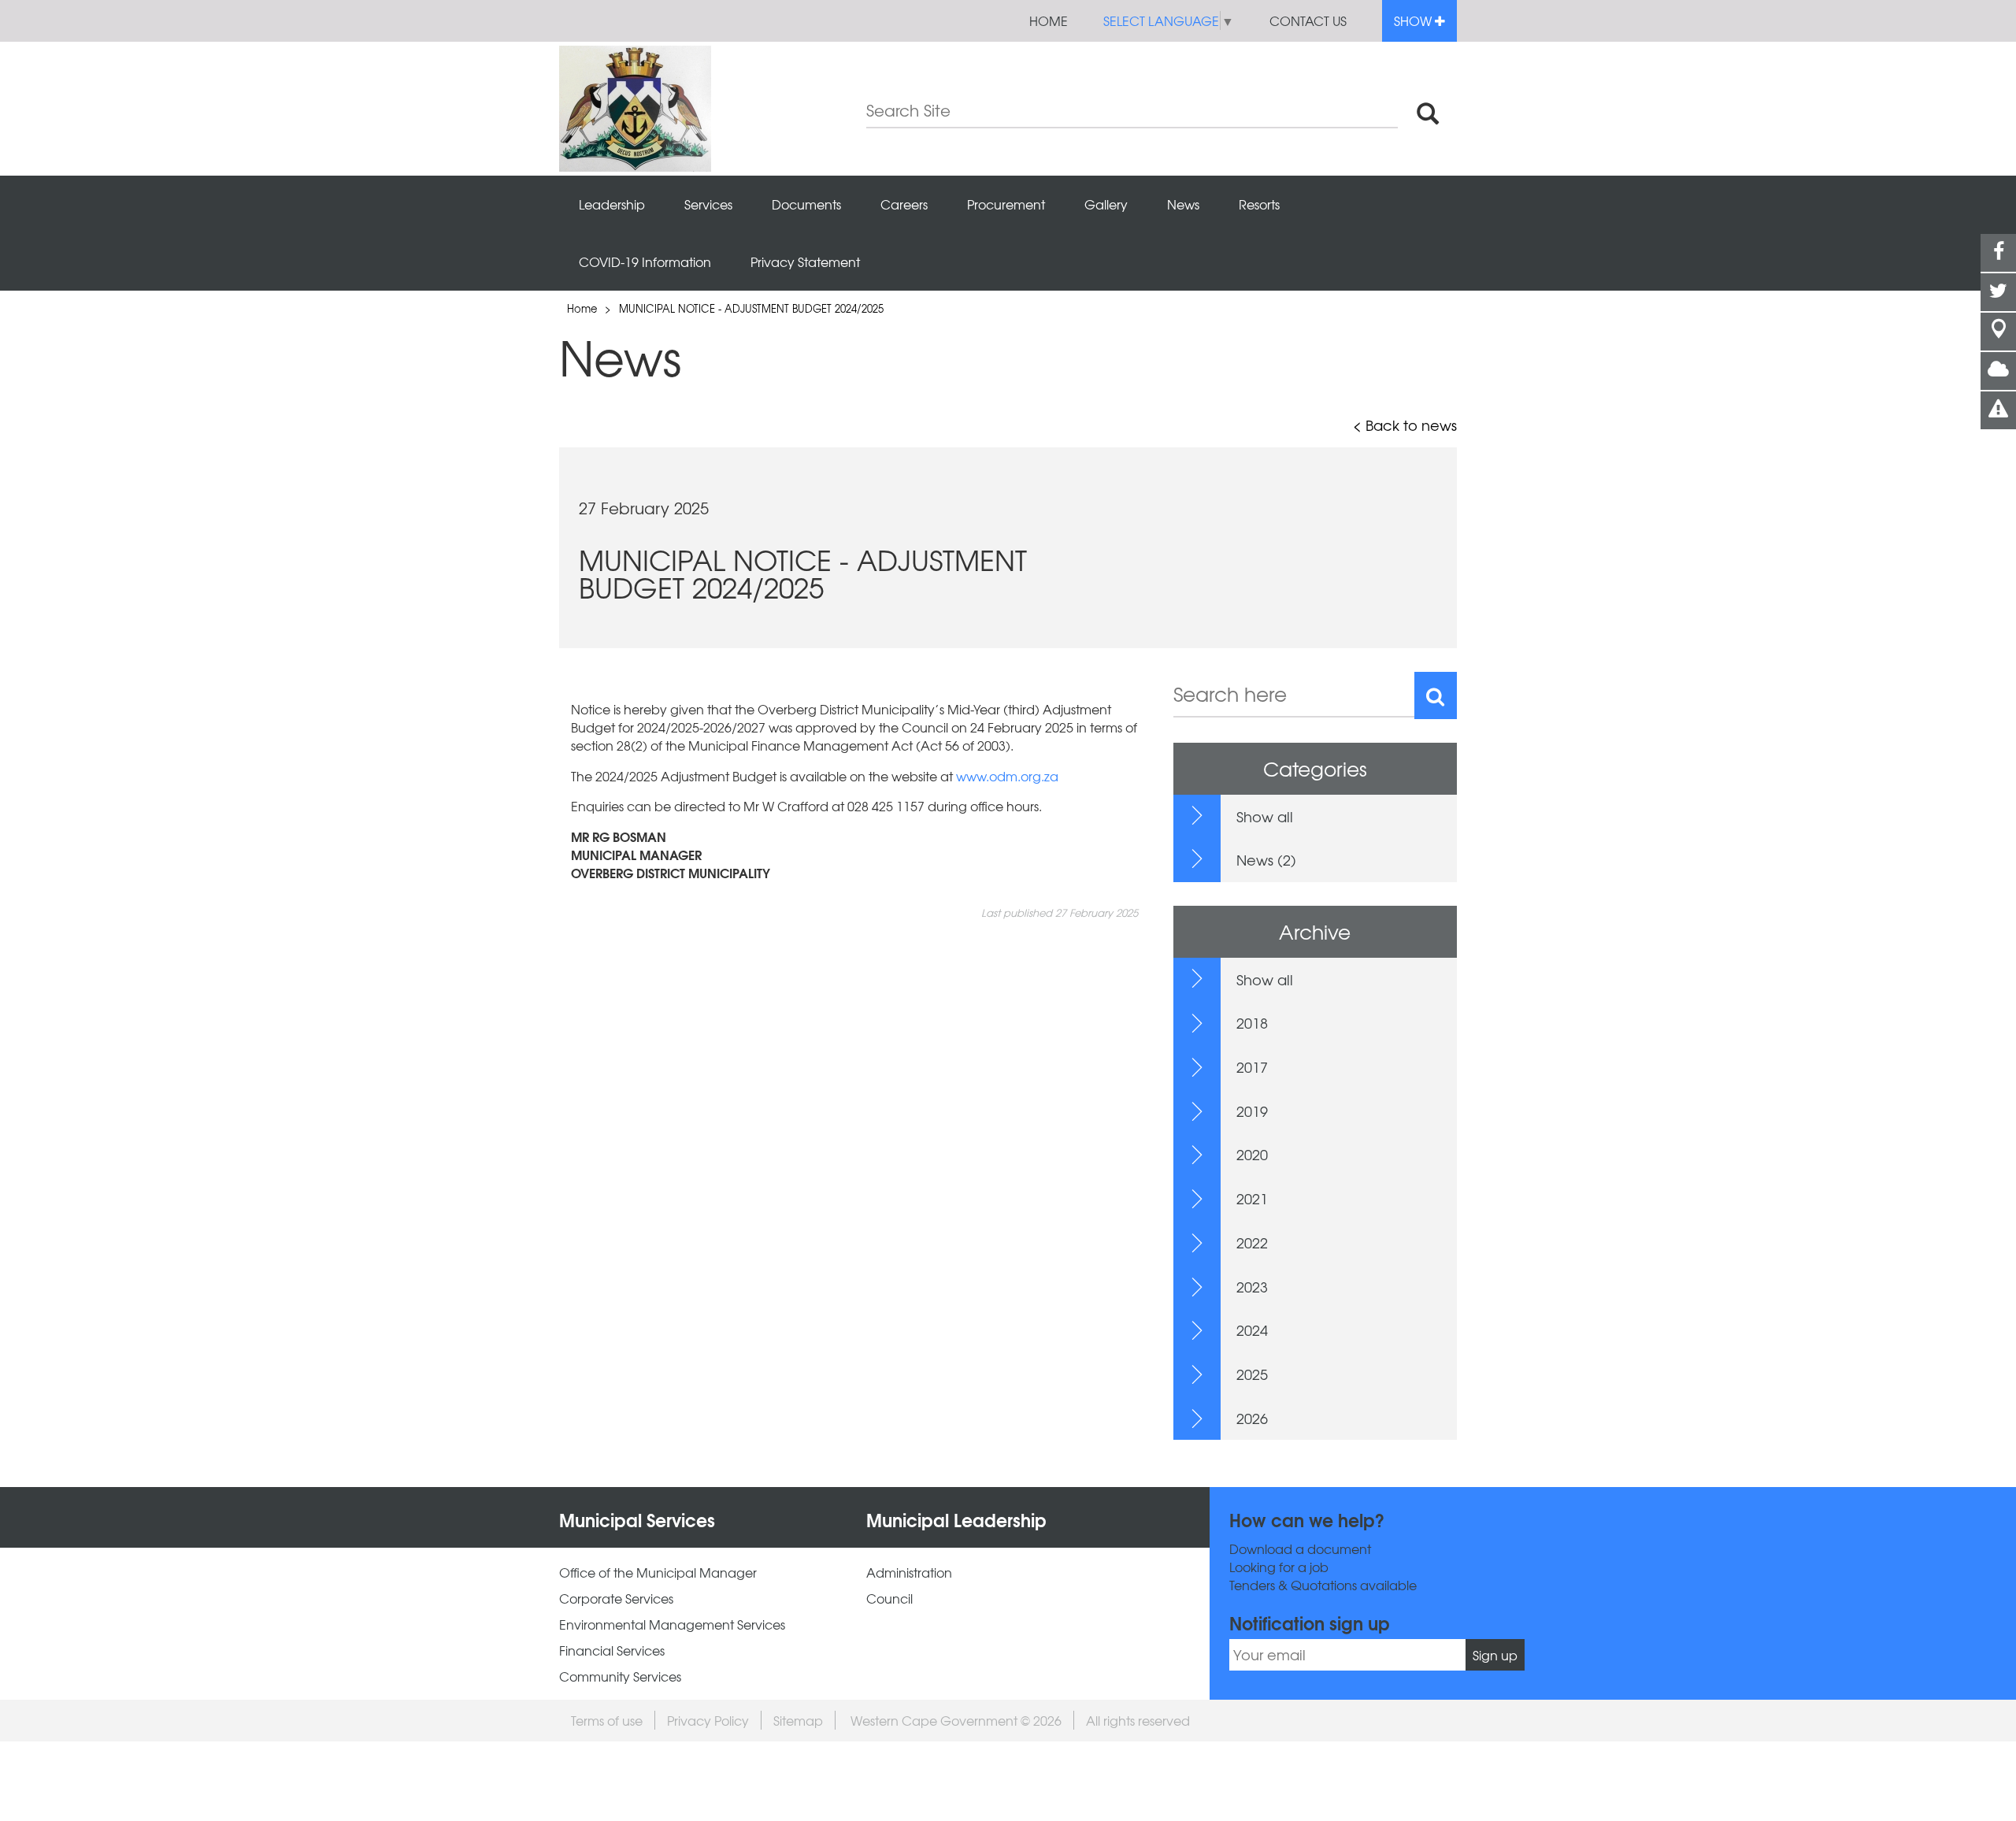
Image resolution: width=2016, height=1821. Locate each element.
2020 (1252, 1154)
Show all (1265, 816)
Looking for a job (1279, 1567)
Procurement (1006, 204)
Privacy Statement (805, 261)
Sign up (1495, 1655)
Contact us (1308, 20)
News (1183, 204)
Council (889, 1598)
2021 (1252, 1198)
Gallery (1106, 204)
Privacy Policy (708, 1720)
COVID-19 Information (645, 261)
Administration (909, 1573)
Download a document (1300, 1549)
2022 (1252, 1242)
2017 (1252, 1067)
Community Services (620, 1676)
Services (708, 204)
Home (1049, 20)
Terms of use (607, 1720)
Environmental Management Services (672, 1624)
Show (1414, 20)
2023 (1252, 1287)
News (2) (1266, 860)
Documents (806, 204)
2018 (1252, 1023)
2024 (1252, 1330)
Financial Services (612, 1650)
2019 (1252, 1111)
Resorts (1259, 204)
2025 (1252, 1374)
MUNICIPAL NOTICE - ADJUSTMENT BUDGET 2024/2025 (751, 308)
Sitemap (798, 1720)
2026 (1252, 1418)
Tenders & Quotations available (1323, 1585)
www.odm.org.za (1007, 776)
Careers (904, 204)
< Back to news (1405, 425)
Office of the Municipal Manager (658, 1573)
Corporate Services (616, 1598)
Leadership (612, 204)
